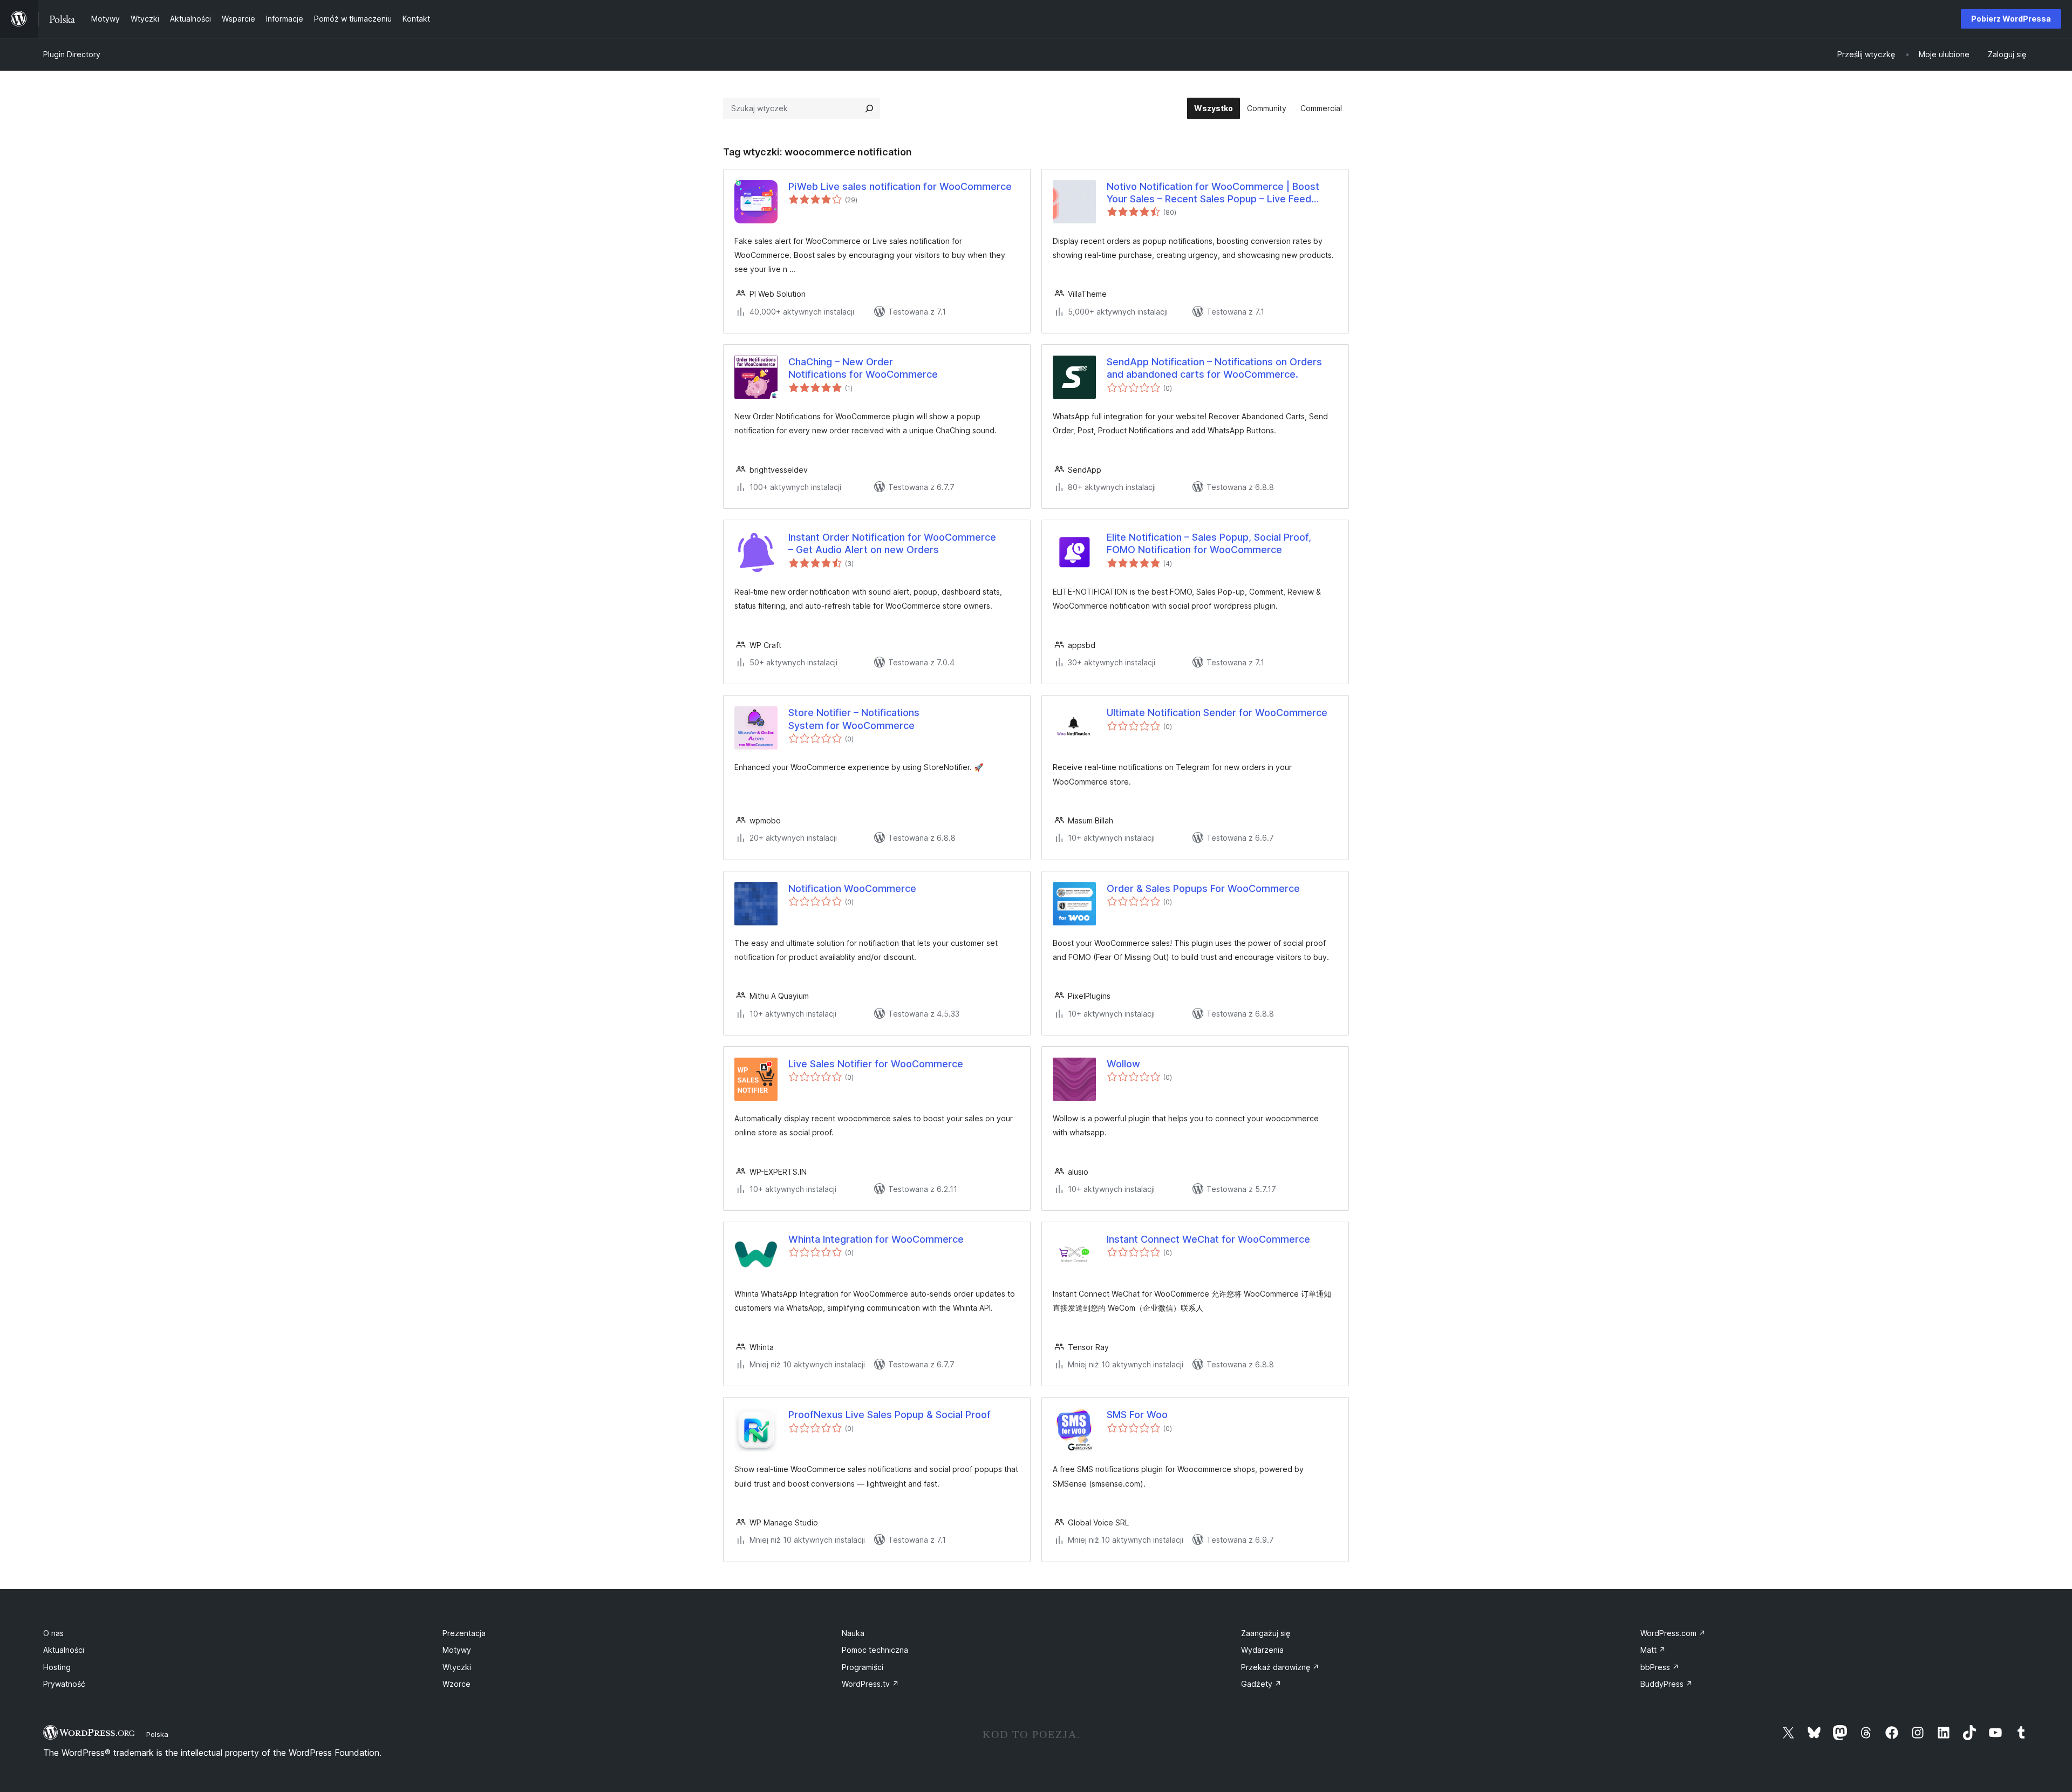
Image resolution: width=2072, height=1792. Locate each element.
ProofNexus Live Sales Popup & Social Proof (890, 1415)
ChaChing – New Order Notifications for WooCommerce (863, 368)
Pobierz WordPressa (2011, 19)
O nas (53, 1633)
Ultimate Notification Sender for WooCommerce (1217, 713)
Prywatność (64, 1684)
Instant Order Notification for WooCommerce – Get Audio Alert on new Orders (892, 543)
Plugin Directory (72, 54)
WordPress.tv (870, 1684)
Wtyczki (457, 1667)
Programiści (863, 1667)
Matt (1653, 1650)
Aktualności (64, 1650)
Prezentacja (464, 1633)
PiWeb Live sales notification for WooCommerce (900, 186)
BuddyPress (1667, 1684)
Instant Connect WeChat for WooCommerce (1208, 1239)
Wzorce (456, 1684)
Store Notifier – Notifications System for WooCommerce (854, 719)
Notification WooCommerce (852, 888)
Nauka (853, 1633)
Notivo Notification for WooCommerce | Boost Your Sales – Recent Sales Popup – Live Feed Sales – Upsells (1213, 193)
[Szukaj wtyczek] (869, 108)
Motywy (457, 1650)
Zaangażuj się (1266, 1633)
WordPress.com (1673, 1633)
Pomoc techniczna (875, 1650)
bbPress (1660, 1667)
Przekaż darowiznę (1280, 1667)
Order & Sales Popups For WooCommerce (1203, 888)
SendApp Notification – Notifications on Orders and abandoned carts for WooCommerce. (1214, 368)
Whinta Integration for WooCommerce (876, 1239)
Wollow (1123, 1064)
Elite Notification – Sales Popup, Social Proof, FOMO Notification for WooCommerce (1209, 543)
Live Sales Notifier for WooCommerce (876, 1064)
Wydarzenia (1262, 1650)
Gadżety (1261, 1684)
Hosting (57, 1667)
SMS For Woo (1137, 1415)
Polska (157, 1734)
